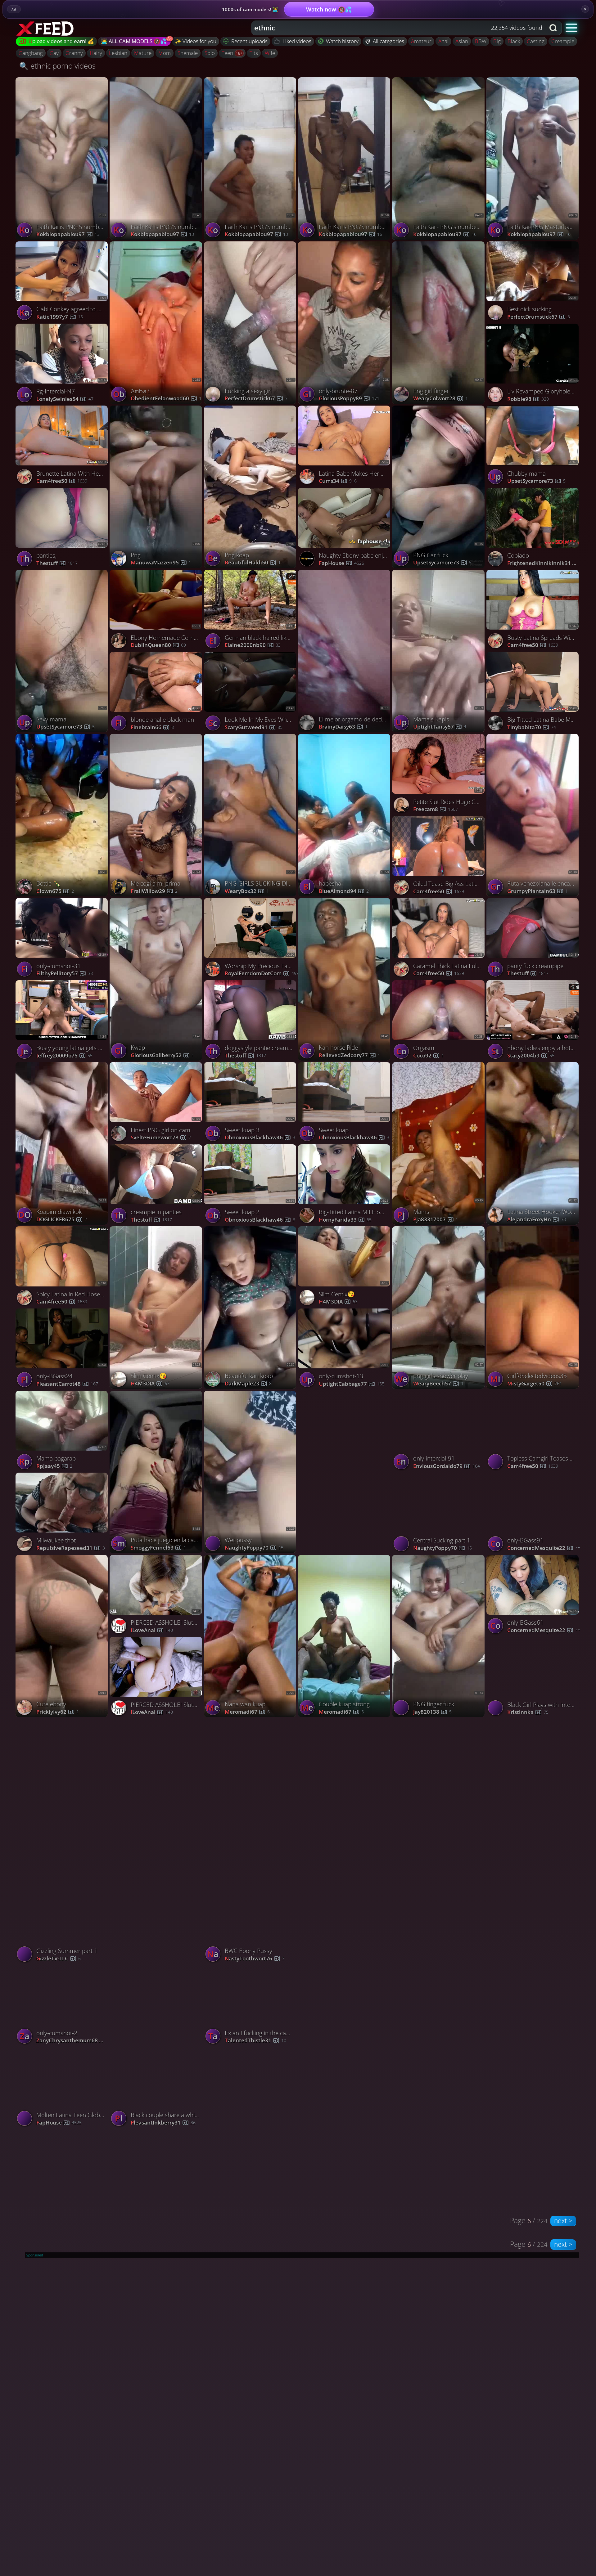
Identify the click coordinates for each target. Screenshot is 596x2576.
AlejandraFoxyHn (537, 1220)
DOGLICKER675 (62, 1220)
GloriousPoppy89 (349, 399)
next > (563, 2221)
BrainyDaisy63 (343, 727)
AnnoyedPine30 (533, 1876)
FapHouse (341, 563)
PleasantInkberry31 (163, 2123)
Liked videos (297, 41)
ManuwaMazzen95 (161, 563)
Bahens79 (55, 1876)
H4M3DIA (150, 1384)
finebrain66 (152, 727)
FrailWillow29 (154, 891)
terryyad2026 (154, 2040)
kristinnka (528, 1712)
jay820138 (432, 1712)
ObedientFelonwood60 (166, 399)
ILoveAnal (152, 1630)
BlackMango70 (438, 2040)
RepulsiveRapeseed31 (71, 1548)
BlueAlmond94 (344, 891)
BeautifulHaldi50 (253, 563)
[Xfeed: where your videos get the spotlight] (46, 28)
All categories (388, 41)
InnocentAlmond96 (258, 1876)
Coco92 (429, 1056)
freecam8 (436, 809)
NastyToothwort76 (255, 1959)
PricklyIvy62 (58, 1712)
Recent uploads (249, 41)
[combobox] (398, 28)
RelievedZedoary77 (350, 1055)
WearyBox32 (247, 891)
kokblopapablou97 (68, 234)
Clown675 (55, 891)
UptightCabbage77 (352, 1384)
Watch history (342, 41)
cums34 (338, 481)
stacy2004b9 (531, 1056)
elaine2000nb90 (253, 645)
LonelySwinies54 (65, 399)
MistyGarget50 (535, 1384)
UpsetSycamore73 (442, 563)
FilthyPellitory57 (65, 974)
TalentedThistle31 (255, 2041)
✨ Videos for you (196, 41)
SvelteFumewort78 (161, 1138)
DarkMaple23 (248, 1384)
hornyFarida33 (345, 1220)
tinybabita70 (532, 727)
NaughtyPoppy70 (254, 1548)
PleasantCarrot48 (67, 1384)
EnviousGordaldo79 (447, 1466)
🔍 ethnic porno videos (57, 66)
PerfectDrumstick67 (256, 399)
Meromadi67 (247, 1712)
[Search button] (554, 28)
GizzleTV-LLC (59, 1959)
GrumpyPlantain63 (537, 891)
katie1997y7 (60, 317)
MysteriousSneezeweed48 (356, 2040)
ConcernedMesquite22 (545, 1548)
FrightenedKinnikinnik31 (545, 563)
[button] (572, 27)
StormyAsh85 (530, 2040)
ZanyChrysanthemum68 (74, 2041)
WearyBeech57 (438, 1384)
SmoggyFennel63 (158, 1548)
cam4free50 (62, 481)
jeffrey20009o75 (64, 1056)
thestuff (57, 563)
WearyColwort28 (440, 399)
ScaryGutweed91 (254, 727)
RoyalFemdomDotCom (262, 974)
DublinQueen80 (158, 645)
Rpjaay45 (54, 1466)
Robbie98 (528, 399)
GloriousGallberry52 (162, 1055)
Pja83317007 (436, 1220)
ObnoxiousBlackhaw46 (260, 1138)
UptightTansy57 (440, 727)
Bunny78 (148, 1876)
